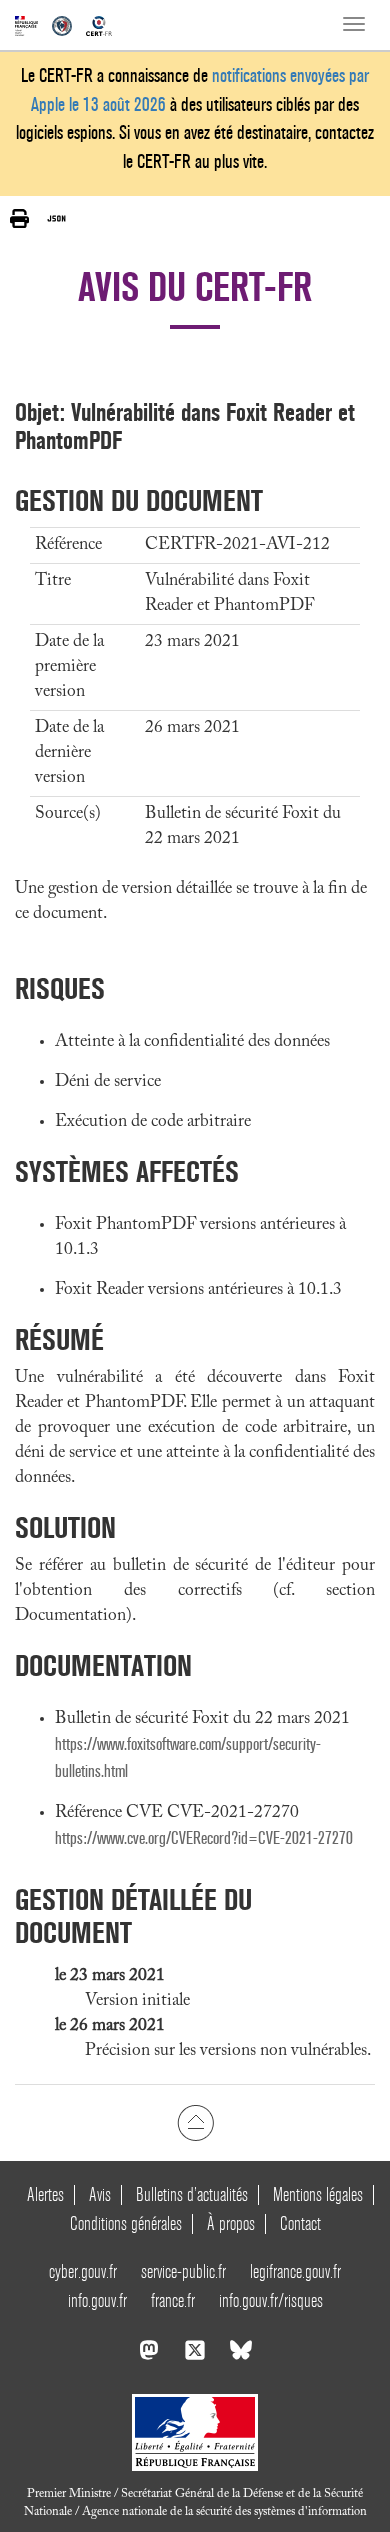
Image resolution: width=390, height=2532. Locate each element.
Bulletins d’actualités (192, 2194)
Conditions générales (126, 2223)
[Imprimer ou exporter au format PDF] (19, 218)
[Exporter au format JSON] (56, 218)
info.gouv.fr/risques (271, 2300)
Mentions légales (318, 2194)
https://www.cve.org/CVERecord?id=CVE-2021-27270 (204, 1838)
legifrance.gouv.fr (295, 2271)
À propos (231, 2223)
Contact (300, 2223)
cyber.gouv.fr (83, 2271)
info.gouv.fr (97, 2300)
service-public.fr (183, 2271)
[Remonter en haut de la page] (195, 2123)
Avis (100, 2194)
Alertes (45, 2194)
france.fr (173, 2300)
